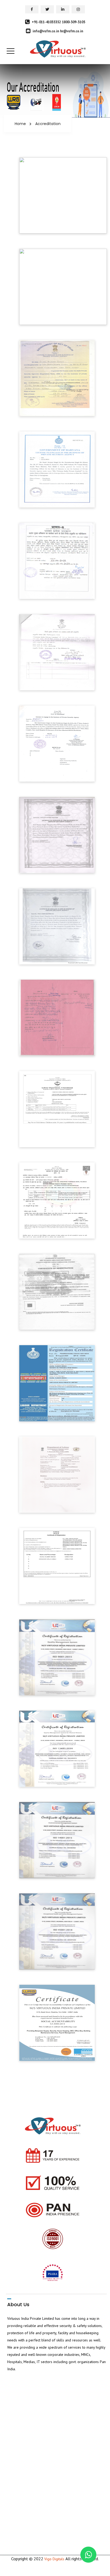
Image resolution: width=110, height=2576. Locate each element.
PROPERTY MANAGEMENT (34, 2401)
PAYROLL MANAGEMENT (33, 2426)
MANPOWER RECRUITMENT (36, 2417)
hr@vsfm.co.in (72, 31)
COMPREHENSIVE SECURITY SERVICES (44, 2392)
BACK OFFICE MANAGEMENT (36, 2459)
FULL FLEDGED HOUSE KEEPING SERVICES (47, 2409)
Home (20, 124)
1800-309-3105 (74, 22)
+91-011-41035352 (46, 22)
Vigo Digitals (55, 2559)
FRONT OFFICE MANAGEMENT (37, 2450)
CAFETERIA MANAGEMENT (34, 2434)
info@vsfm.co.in (46, 31)
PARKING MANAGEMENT (33, 2442)
